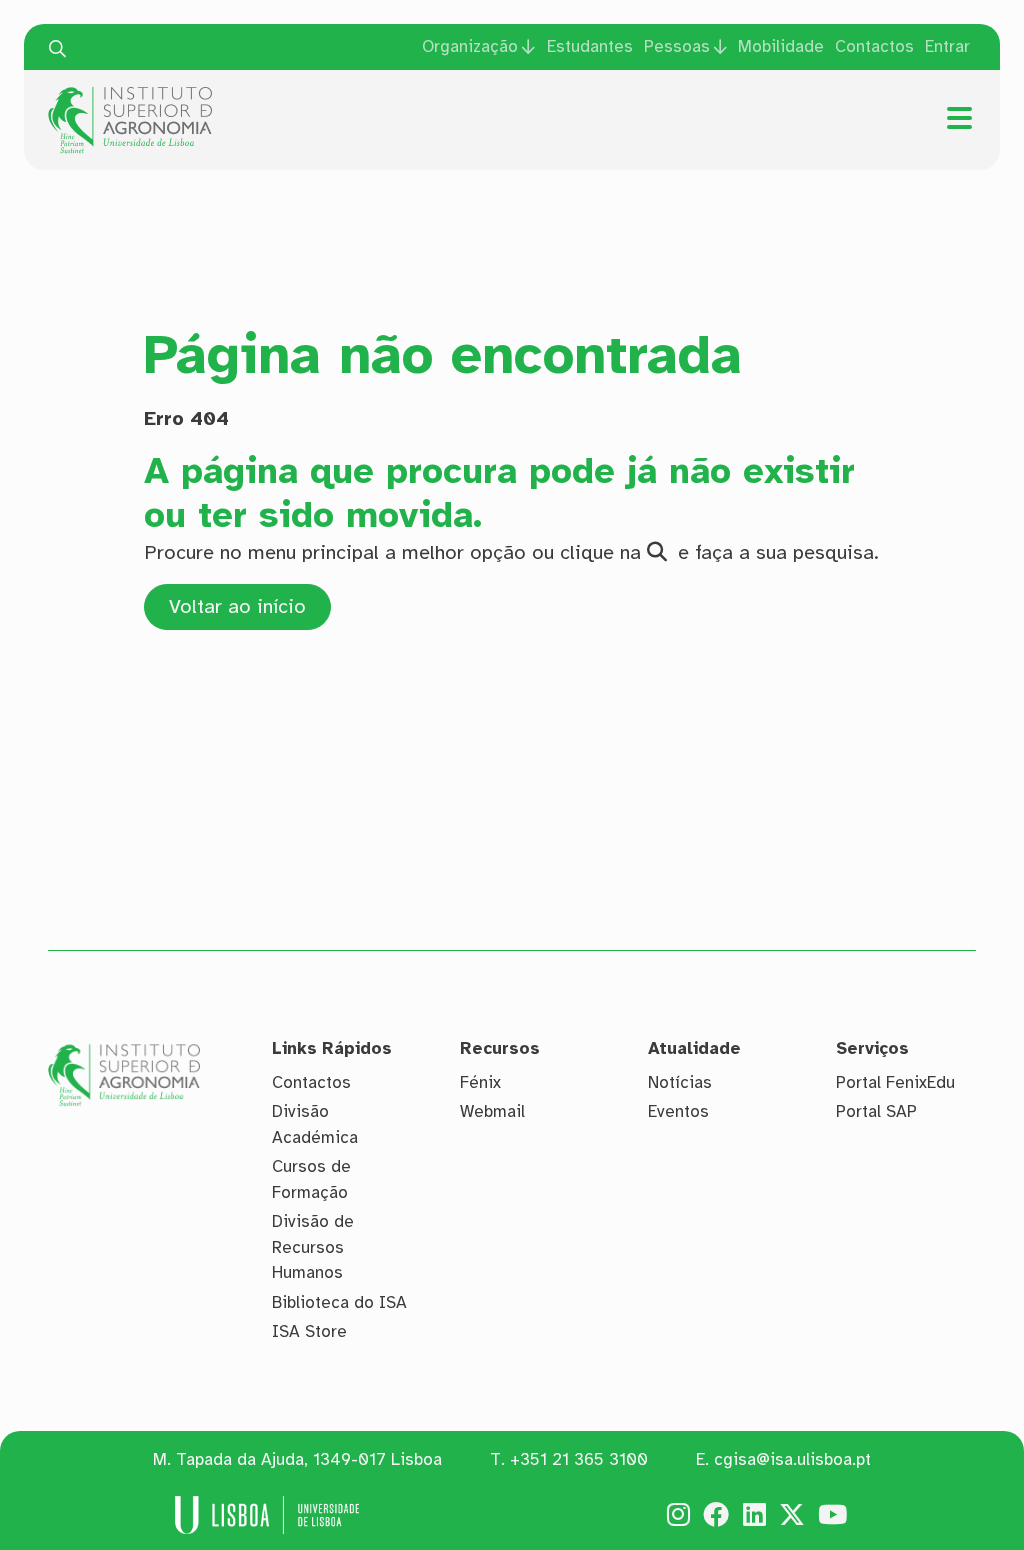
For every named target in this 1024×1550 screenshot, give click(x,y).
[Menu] (959, 118)
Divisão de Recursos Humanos (313, 1247)
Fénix (480, 1082)
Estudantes (590, 46)
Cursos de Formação (311, 1179)
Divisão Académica (315, 1124)
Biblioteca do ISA (339, 1302)
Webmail (492, 1111)
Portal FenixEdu (895, 1082)
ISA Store (309, 1331)
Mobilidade (781, 46)
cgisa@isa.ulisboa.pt (792, 1459)
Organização (470, 46)
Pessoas (677, 46)
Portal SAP (876, 1111)
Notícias (680, 1082)
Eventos (678, 1111)
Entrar (947, 46)
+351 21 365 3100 (579, 1459)
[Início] (130, 94)
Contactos (874, 46)
